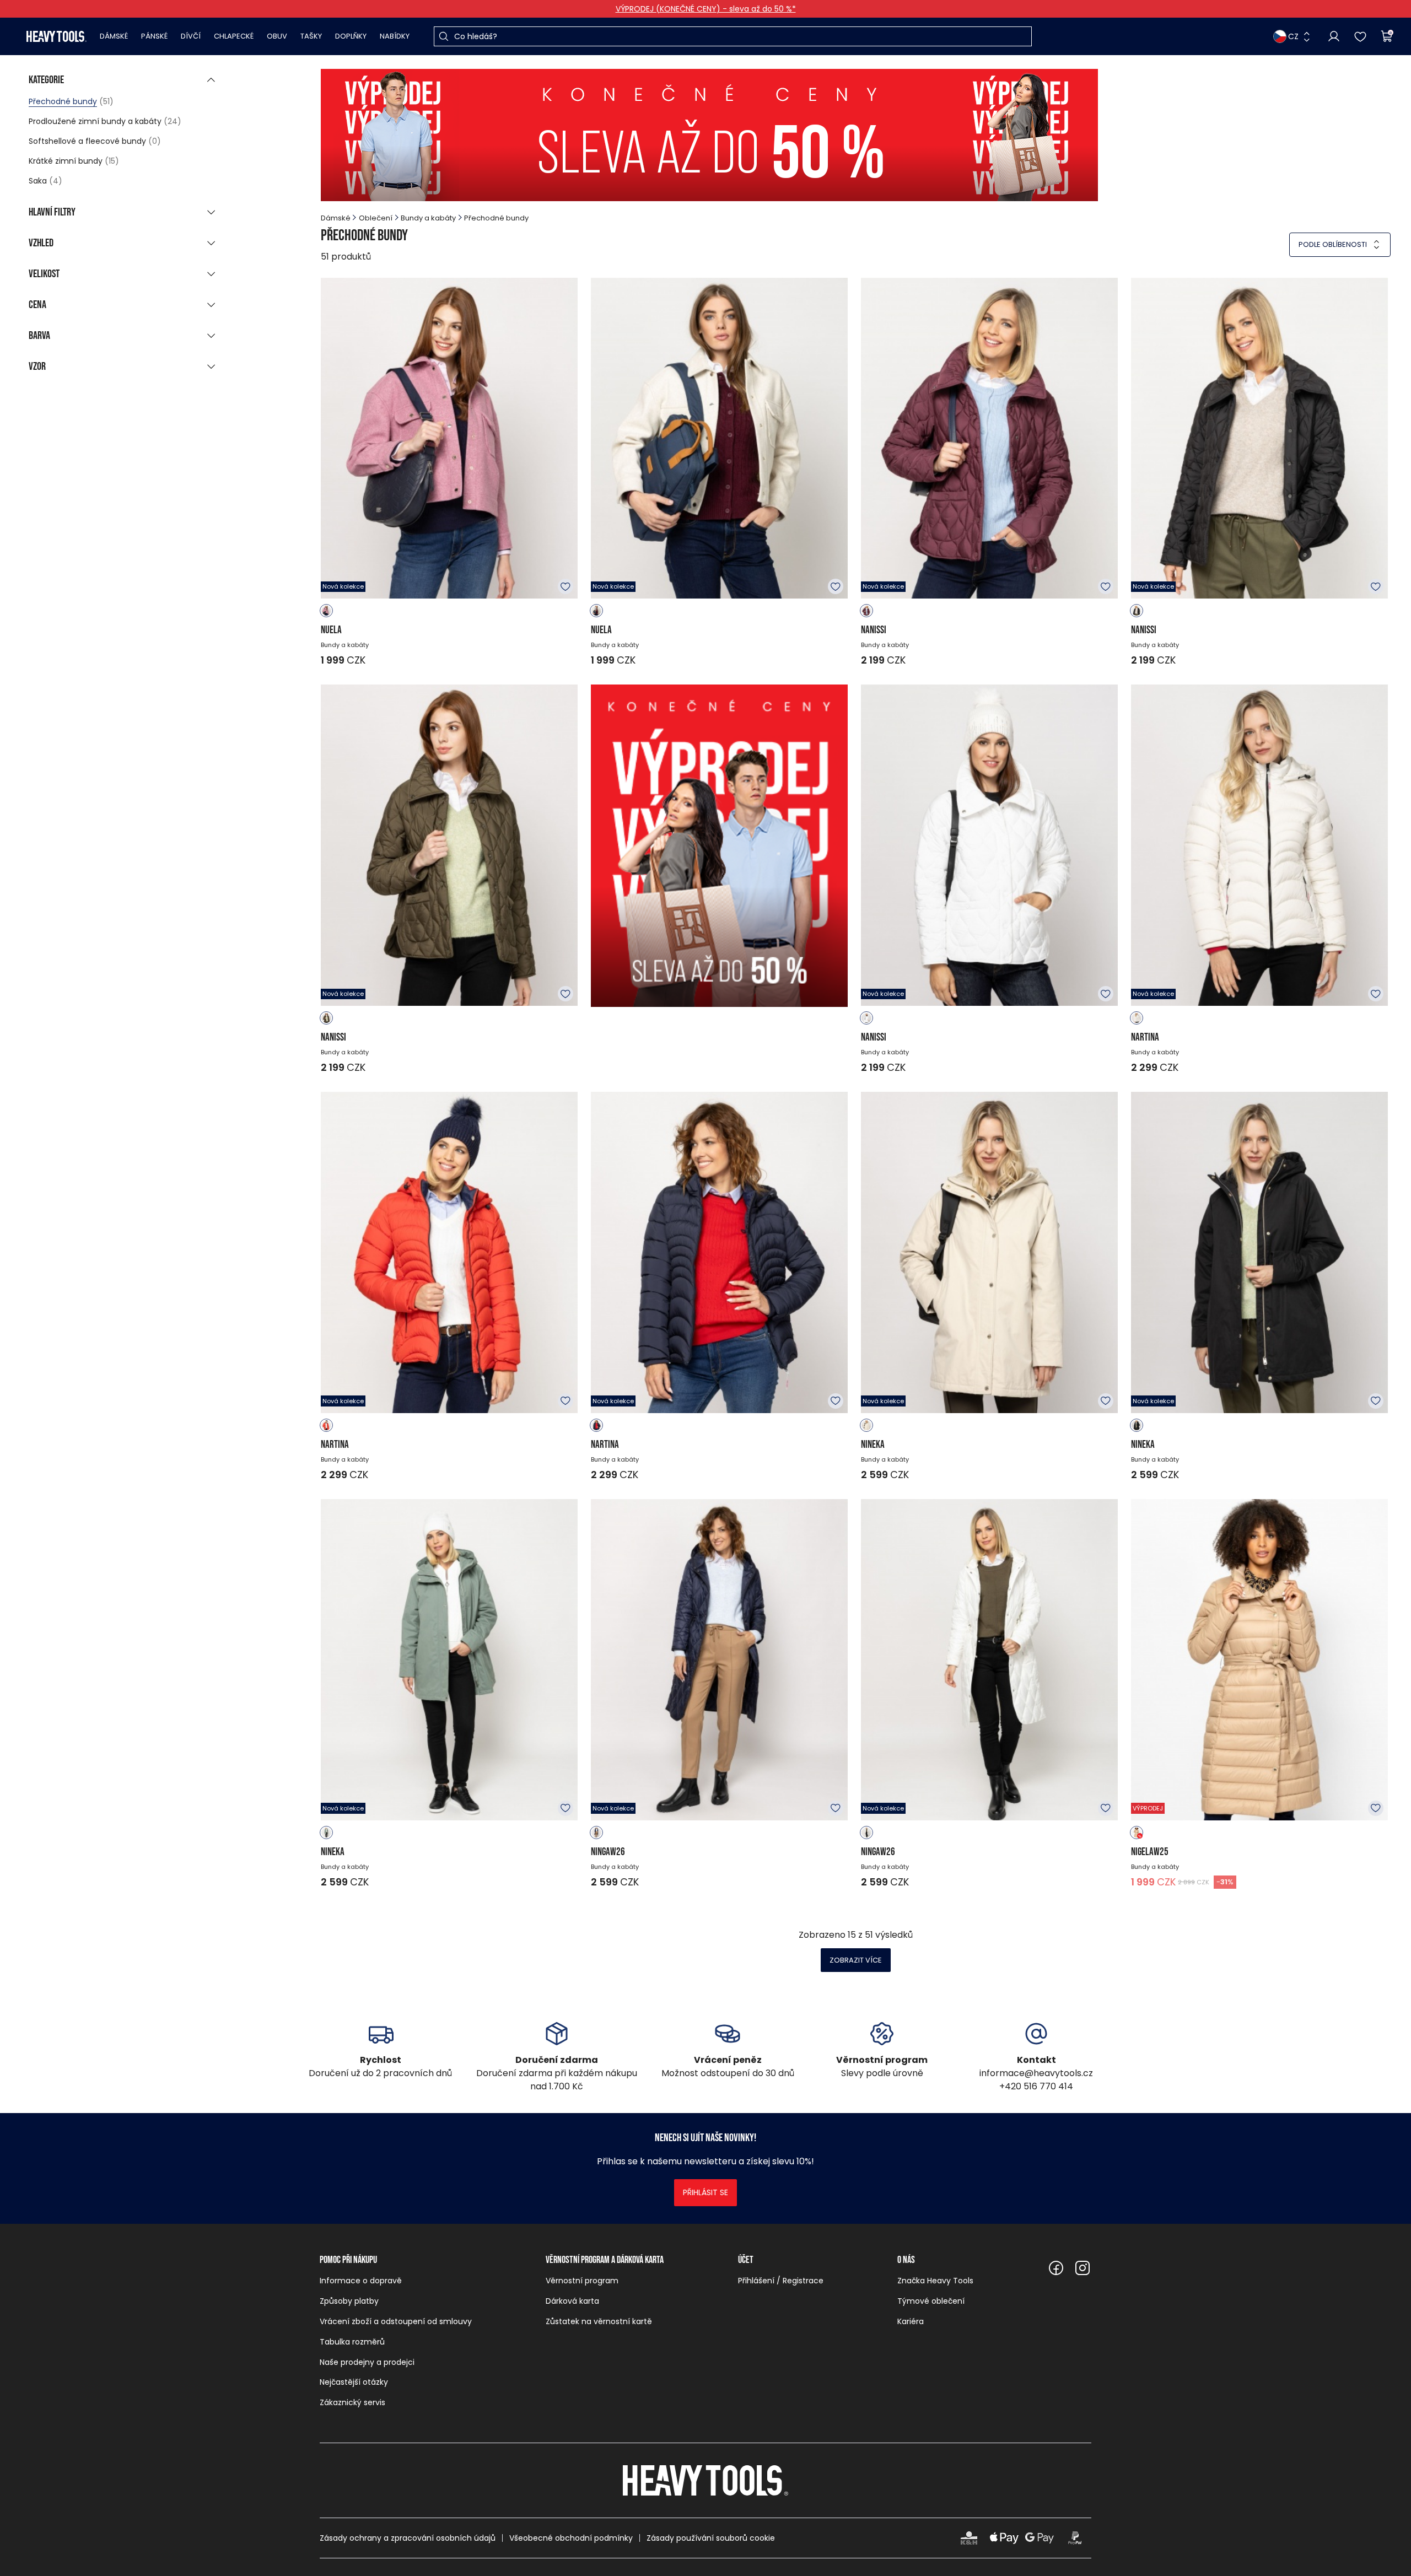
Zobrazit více (856, 1960)
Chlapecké (234, 36)
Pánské (154, 36)
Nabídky (395, 36)
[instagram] (1083, 2268)
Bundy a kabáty (428, 218)
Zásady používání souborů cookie (711, 2538)
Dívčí (191, 36)
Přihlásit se (705, 2192)
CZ (1293, 36)
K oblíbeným (566, 586)
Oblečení (376, 218)
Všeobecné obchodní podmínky (571, 2538)
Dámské (114, 36)
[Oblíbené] (1360, 36)
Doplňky (351, 36)
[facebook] (1056, 2268)
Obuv (277, 36)
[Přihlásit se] (1334, 36)
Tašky (311, 36)
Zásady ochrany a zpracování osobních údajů (408, 2538)
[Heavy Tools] (56, 36)
